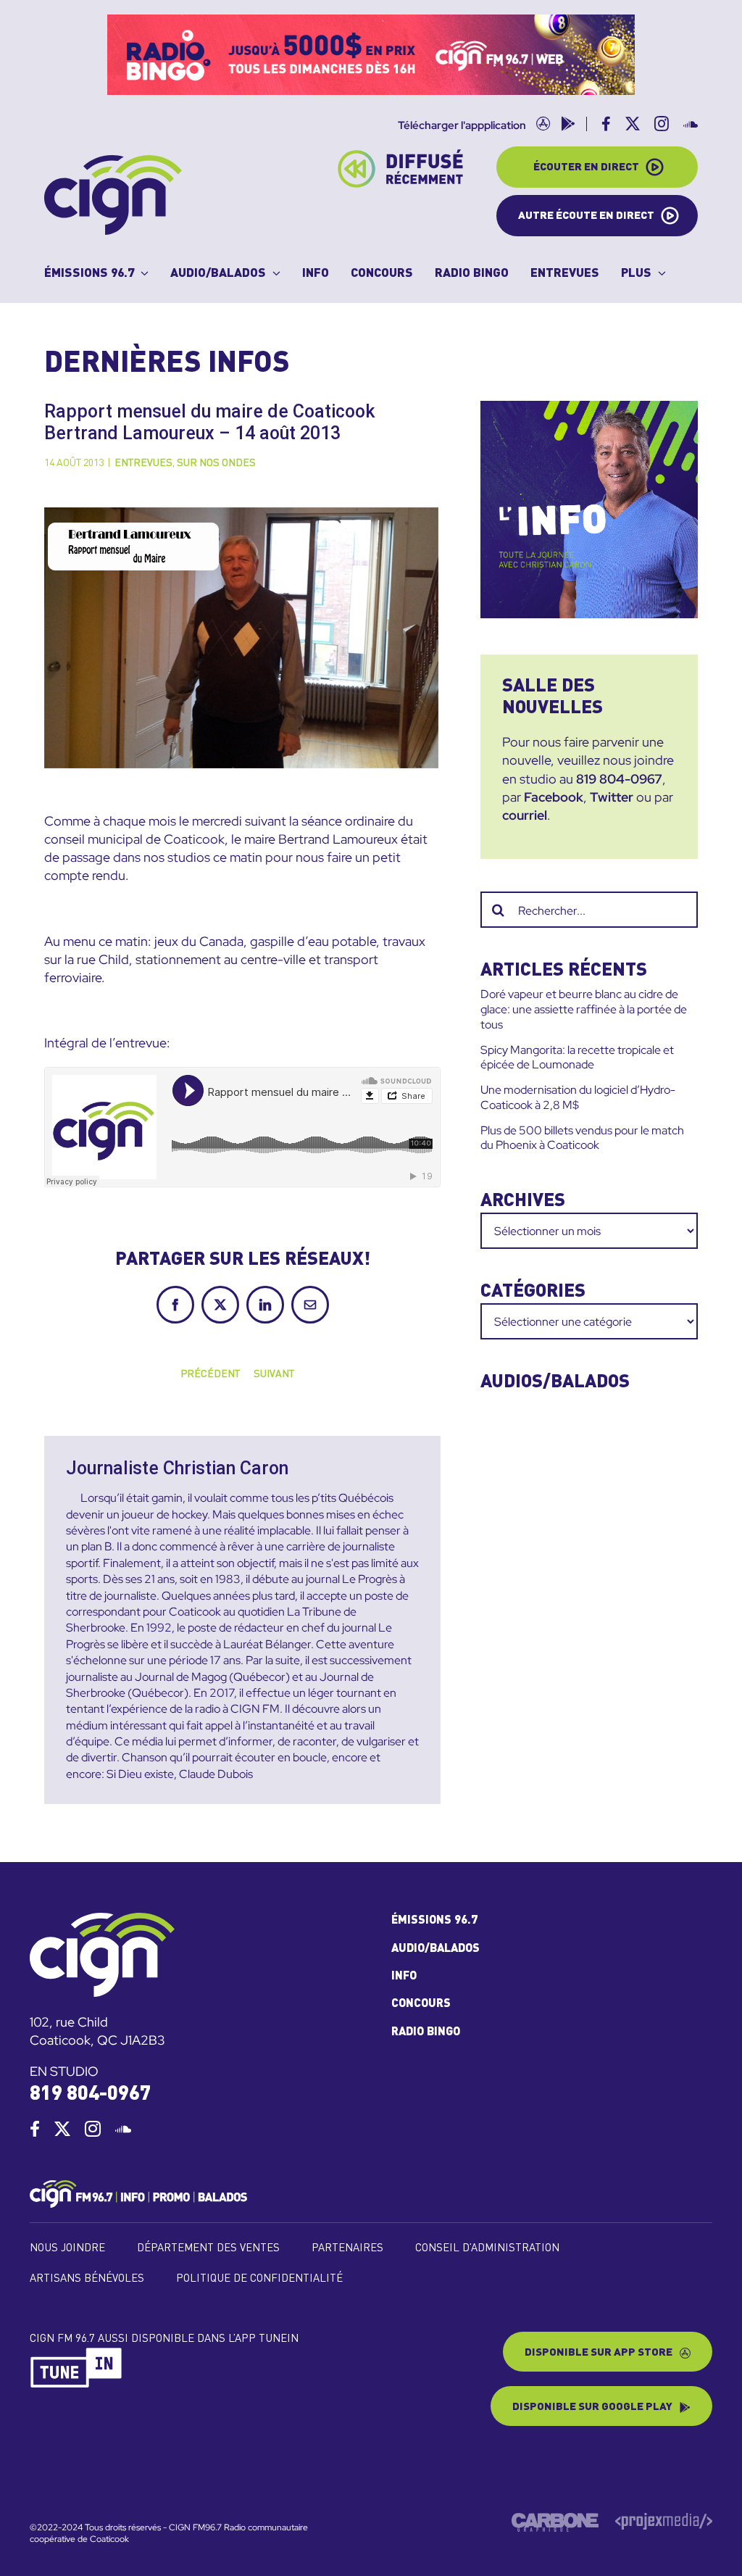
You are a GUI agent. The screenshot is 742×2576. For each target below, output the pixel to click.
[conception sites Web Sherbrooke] (664, 2519)
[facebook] (35, 2129)
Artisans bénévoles (87, 2279)
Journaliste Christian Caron (177, 1468)
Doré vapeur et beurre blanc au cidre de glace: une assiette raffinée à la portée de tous (584, 1009)
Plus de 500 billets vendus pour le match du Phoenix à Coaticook (582, 1138)
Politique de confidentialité (259, 2279)
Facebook (554, 797)
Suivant (274, 1374)
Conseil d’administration (487, 2249)
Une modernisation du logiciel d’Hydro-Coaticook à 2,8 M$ (578, 1097)
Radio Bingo (426, 2032)
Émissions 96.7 (434, 1921)
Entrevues (143, 463)
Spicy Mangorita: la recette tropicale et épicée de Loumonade (577, 1058)
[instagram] (93, 2129)
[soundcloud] (123, 2129)
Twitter (612, 797)
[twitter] (62, 2129)
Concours (421, 2004)
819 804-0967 (619, 779)
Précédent (210, 1374)
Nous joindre (67, 2249)
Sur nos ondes (216, 463)
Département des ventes (208, 2249)
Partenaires (347, 2249)
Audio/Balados (435, 1949)
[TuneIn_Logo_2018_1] (77, 2353)
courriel (525, 815)
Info (404, 1977)
